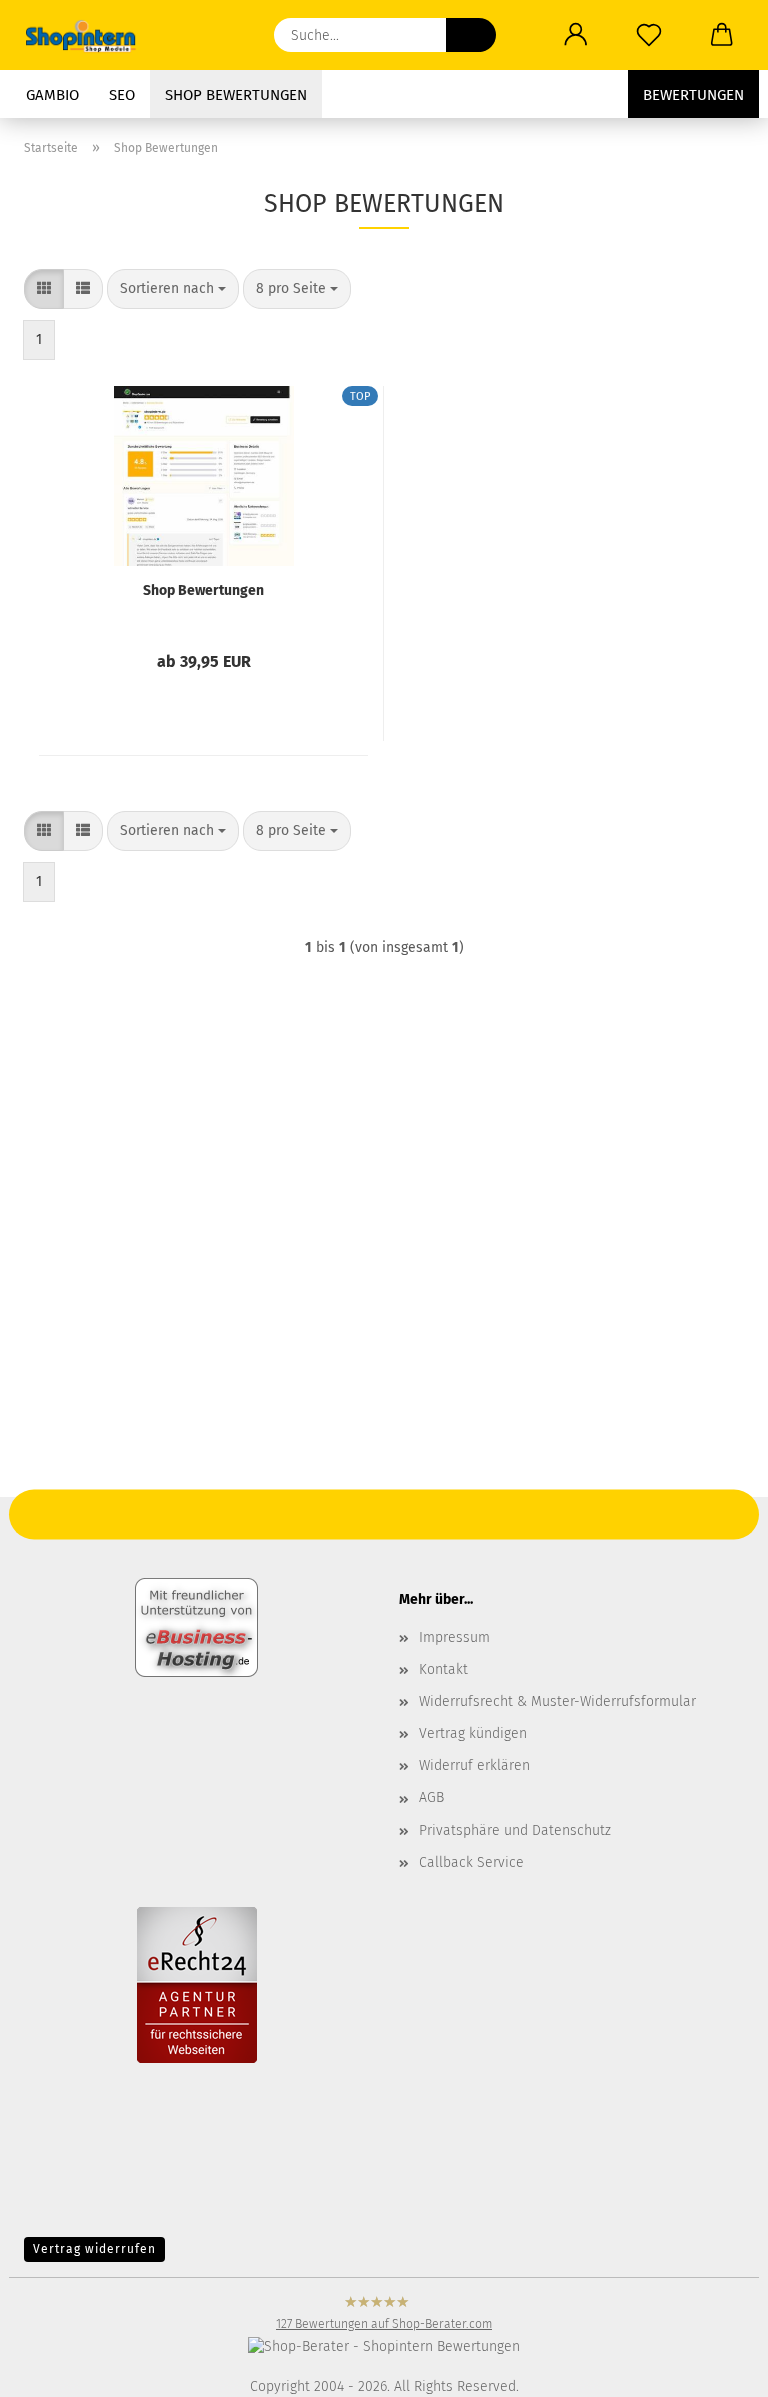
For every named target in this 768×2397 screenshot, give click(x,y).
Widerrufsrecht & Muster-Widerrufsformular (557, 1701)
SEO (122, 95)
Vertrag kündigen (473, 1733)
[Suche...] (471, 35)
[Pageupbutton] (55, 2267)
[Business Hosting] (196, 1625)
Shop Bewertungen (236, 95)
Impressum (454, 1637)
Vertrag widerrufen (94, 2249)
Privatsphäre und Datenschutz (515, 1830)
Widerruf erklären (474, 1765)
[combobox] (173, 289)
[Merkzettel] (648, 35)
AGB (431, 1797)
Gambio (52, 95)
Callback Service (471, 1862)
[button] (575, 35)
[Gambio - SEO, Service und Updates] (90, 35)
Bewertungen (693, 95)
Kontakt (443, 1669)
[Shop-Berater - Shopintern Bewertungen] (384, 2345)
